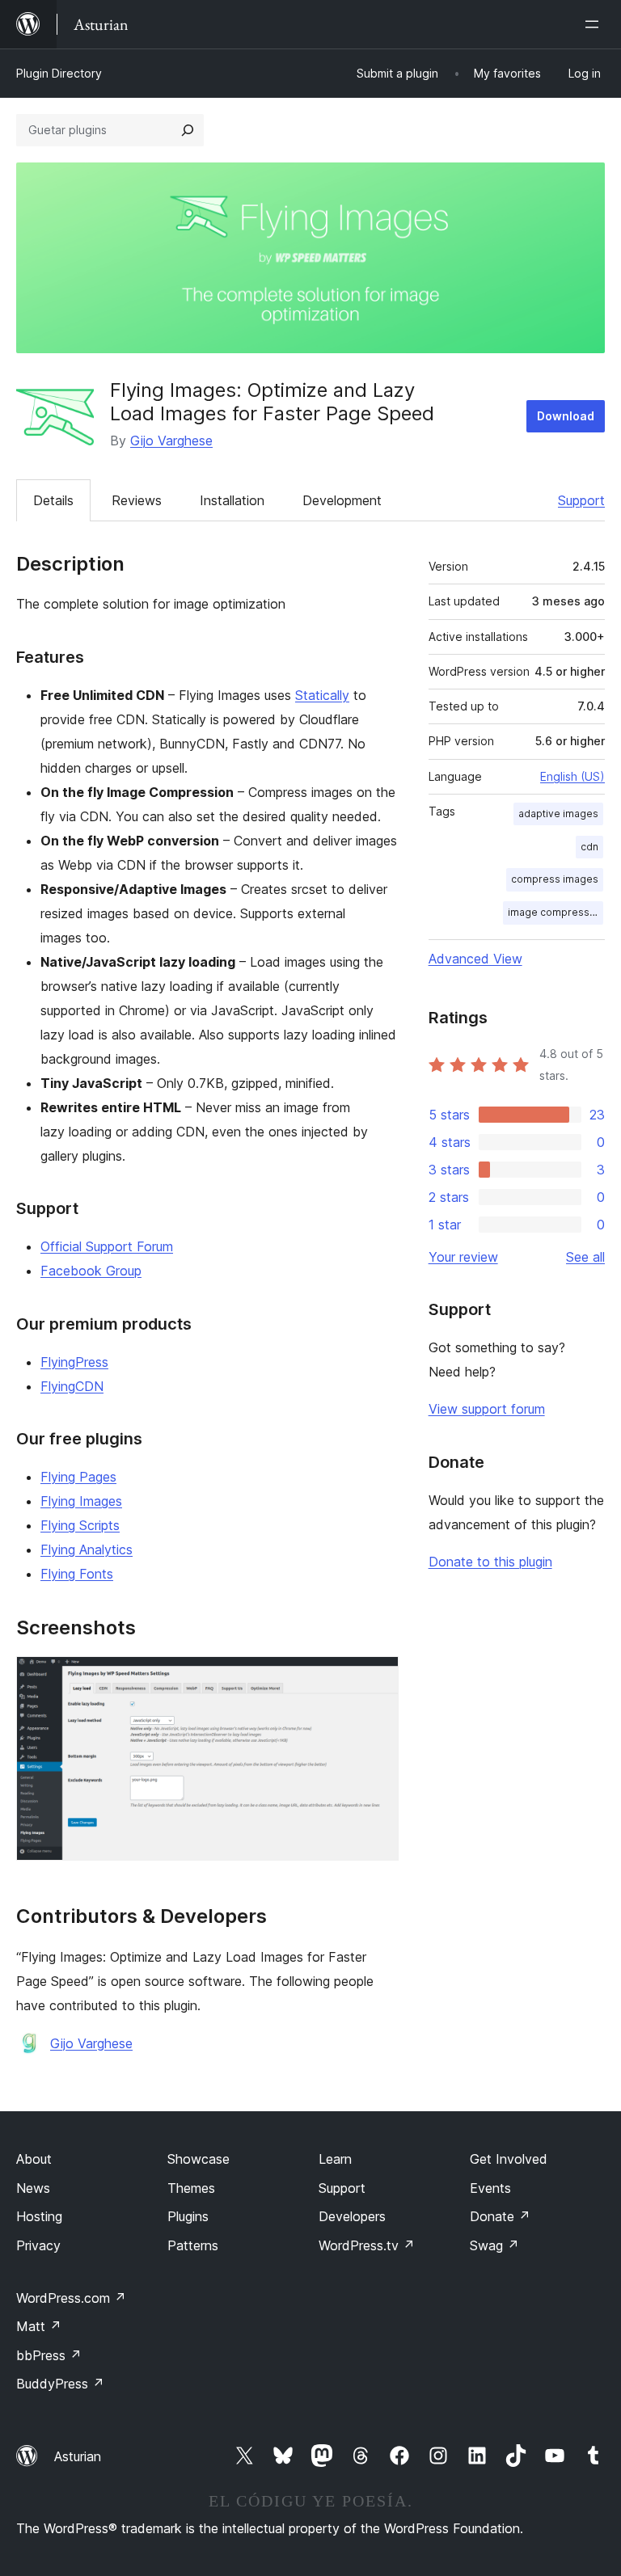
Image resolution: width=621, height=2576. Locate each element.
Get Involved (509, 2159)
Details (53, 500)
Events (490, 2188)
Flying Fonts (77, 1574)
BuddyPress (60, 2384)
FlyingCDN (72, 1386)
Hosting (39, 2216)
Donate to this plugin (490, 1562)
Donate (500, 2216)
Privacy (38, 2245)
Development (342, 500)
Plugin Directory (59, 73)
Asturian (78, 2456)
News (33, 2188)
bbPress (49, 2355)
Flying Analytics (87, 1549)
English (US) (572, 776)
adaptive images (558, 814)
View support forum (487, 1409)
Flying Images (81, 1501)
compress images (555, 879)
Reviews (137, 500)
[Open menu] (595, 24)
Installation (232, 500)
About (34, 2159)
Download (566, 416)
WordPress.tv (367, 2245)
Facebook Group (91, 1271)
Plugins (188, 2216)
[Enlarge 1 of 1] (377, 1678)
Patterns (193, 2245)
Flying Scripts (80, 1525)
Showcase (199, 2159)
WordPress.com (71, 2298)
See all (585, 1257)
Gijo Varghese (171, 441)
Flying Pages (78, 1477)
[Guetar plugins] (188, 130)
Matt (39, 2326)
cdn (589, 847)
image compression (556, 912)
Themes (191, 2188)
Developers (352, 2216)
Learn (335, 2159)
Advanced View (475, 959)
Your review (463, 1257)
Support (581, 500)
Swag (494, 2245)
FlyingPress (74, 1362)
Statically (322, 695)
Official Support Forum (107, 1246)
